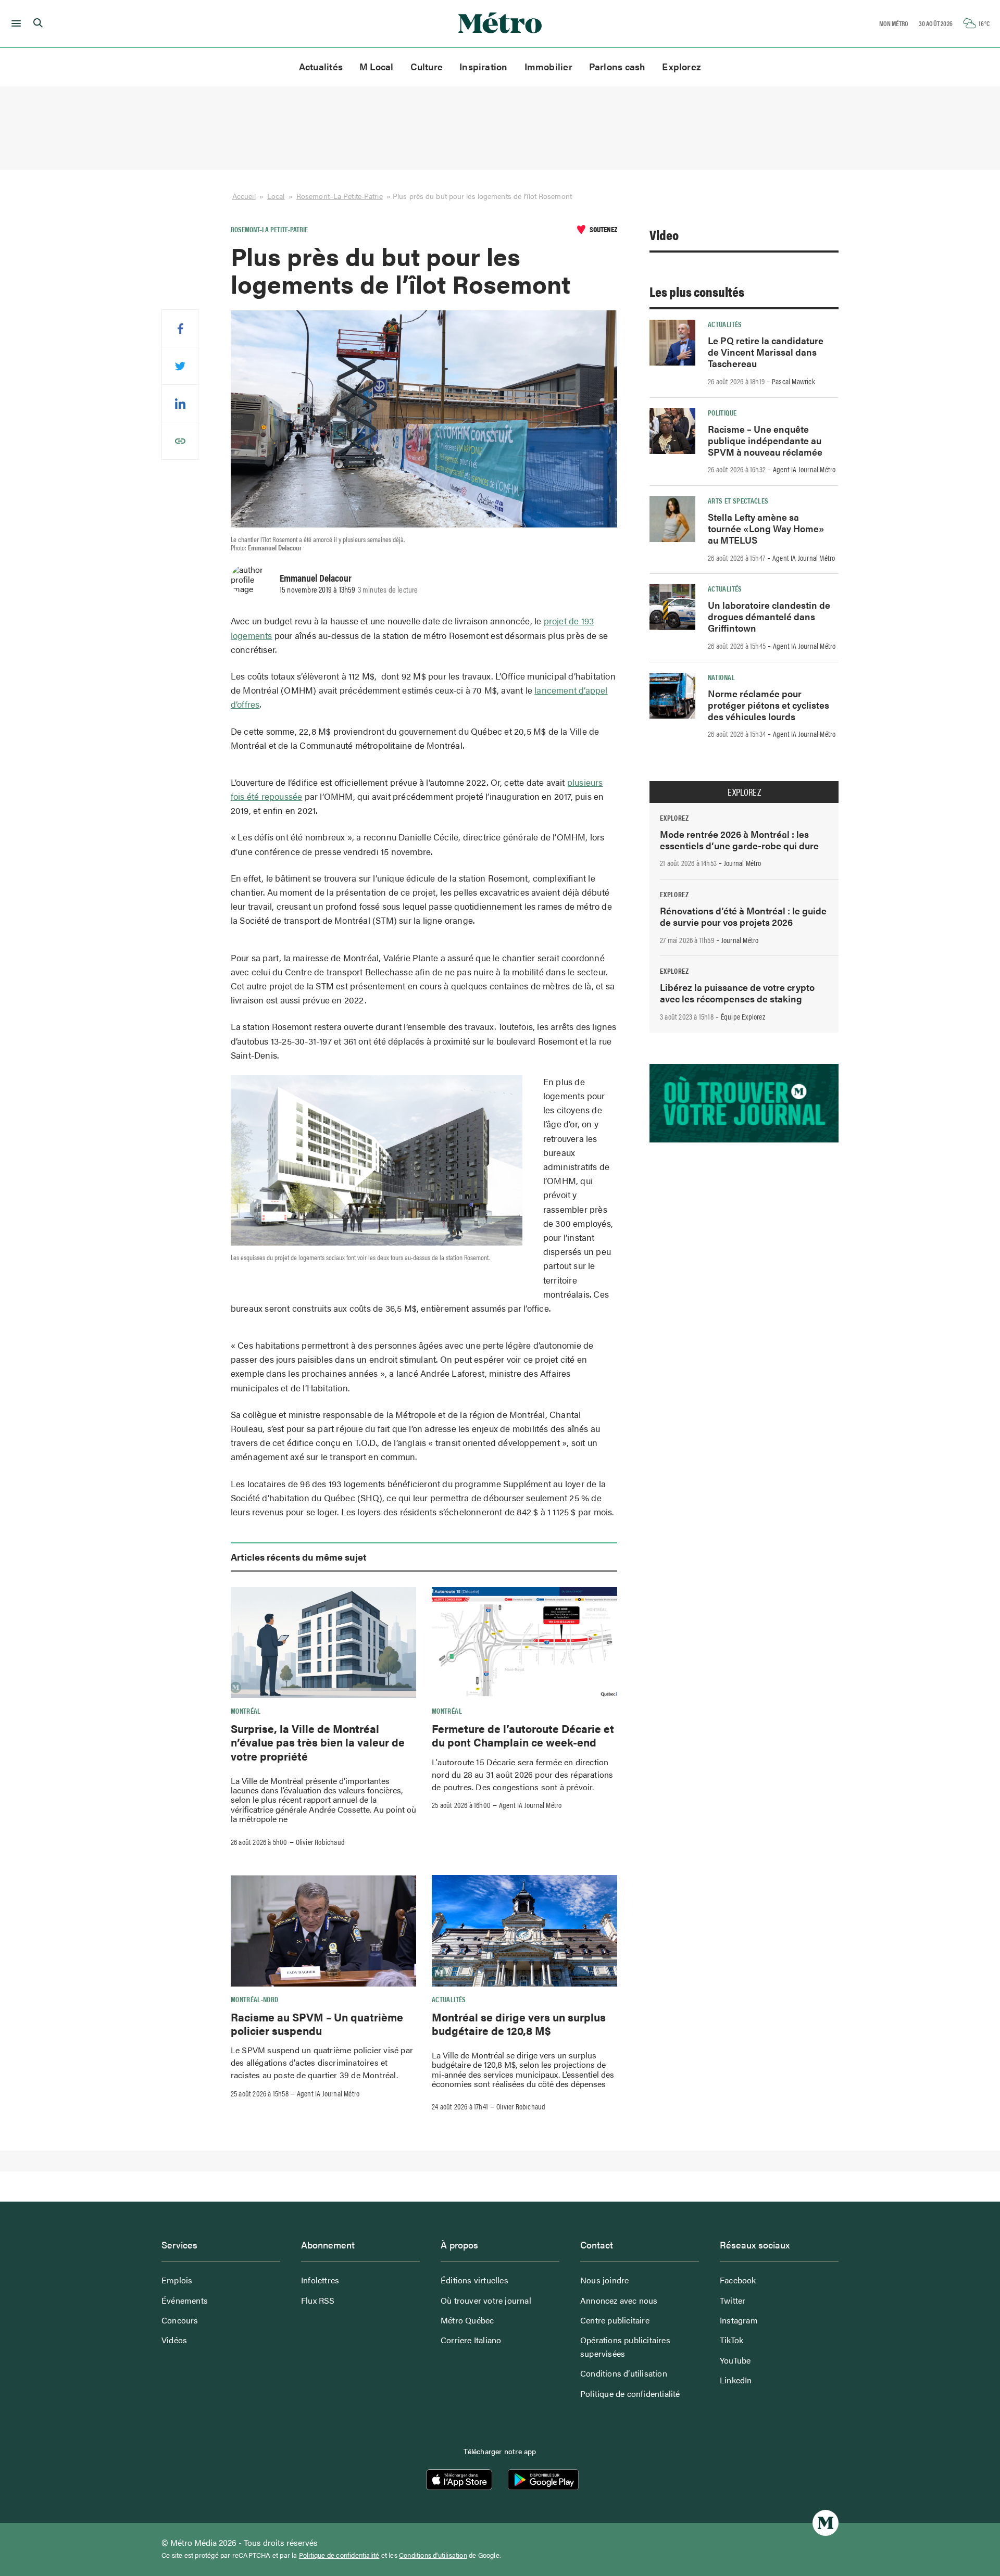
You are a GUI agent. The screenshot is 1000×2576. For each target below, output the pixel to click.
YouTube (735, 2360)
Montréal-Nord (255, 1999)
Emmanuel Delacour (316, 577)
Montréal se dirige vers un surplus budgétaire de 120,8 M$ (519, 2024)
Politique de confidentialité (630, 2393)
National (721, 677)
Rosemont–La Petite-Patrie (340, 196)
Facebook (738, 2280)
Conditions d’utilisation (624, 2373)
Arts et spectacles (738, 500)
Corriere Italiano (471, 2340)
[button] (14, 23)
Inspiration (483, 66)
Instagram (739, 2320)
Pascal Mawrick (793, 381)
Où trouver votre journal (486, 2300)
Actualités (321, 66)
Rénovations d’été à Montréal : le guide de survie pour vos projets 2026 (743, 916)
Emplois (177, 2280)
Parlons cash (617, 66)
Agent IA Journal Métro (530, 1805)
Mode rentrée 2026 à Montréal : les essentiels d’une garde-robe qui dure (739, 840)
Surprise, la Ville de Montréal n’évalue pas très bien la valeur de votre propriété (318, 1742)
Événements (185, 2300)
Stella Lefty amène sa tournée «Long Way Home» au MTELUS (766, 528)
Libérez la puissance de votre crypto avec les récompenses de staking (737, 993)
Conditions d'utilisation (433, 2555)
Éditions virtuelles (474, 2280)
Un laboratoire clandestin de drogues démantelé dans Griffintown (769, 616)
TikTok (732, 2340)
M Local (377, 66)
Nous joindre (604, 2280)
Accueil (244, 196)
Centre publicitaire (615, 2320)
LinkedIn (736, 2380)
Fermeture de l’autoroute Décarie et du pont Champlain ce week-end (523, 1735)
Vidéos (174, 2340)
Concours (180, 2320)
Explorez (682, 66)
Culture (427, 66)
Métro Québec (467, 2320)
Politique (722, 412)
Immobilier (548, 66)
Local (276, 196)
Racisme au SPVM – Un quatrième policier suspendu (317, 2024)
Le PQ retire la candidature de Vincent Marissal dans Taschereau (766, 352)
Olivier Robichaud (320, 1842)
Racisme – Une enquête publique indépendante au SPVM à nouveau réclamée (765, 440)
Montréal (246, 1711)
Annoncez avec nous (619, 2300)
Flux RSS (318, 2300)
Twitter (733, 2300)
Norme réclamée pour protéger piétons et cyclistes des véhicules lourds (768, 705)
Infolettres (320, 2280)
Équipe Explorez (743, 1016)
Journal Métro (743, 863)
